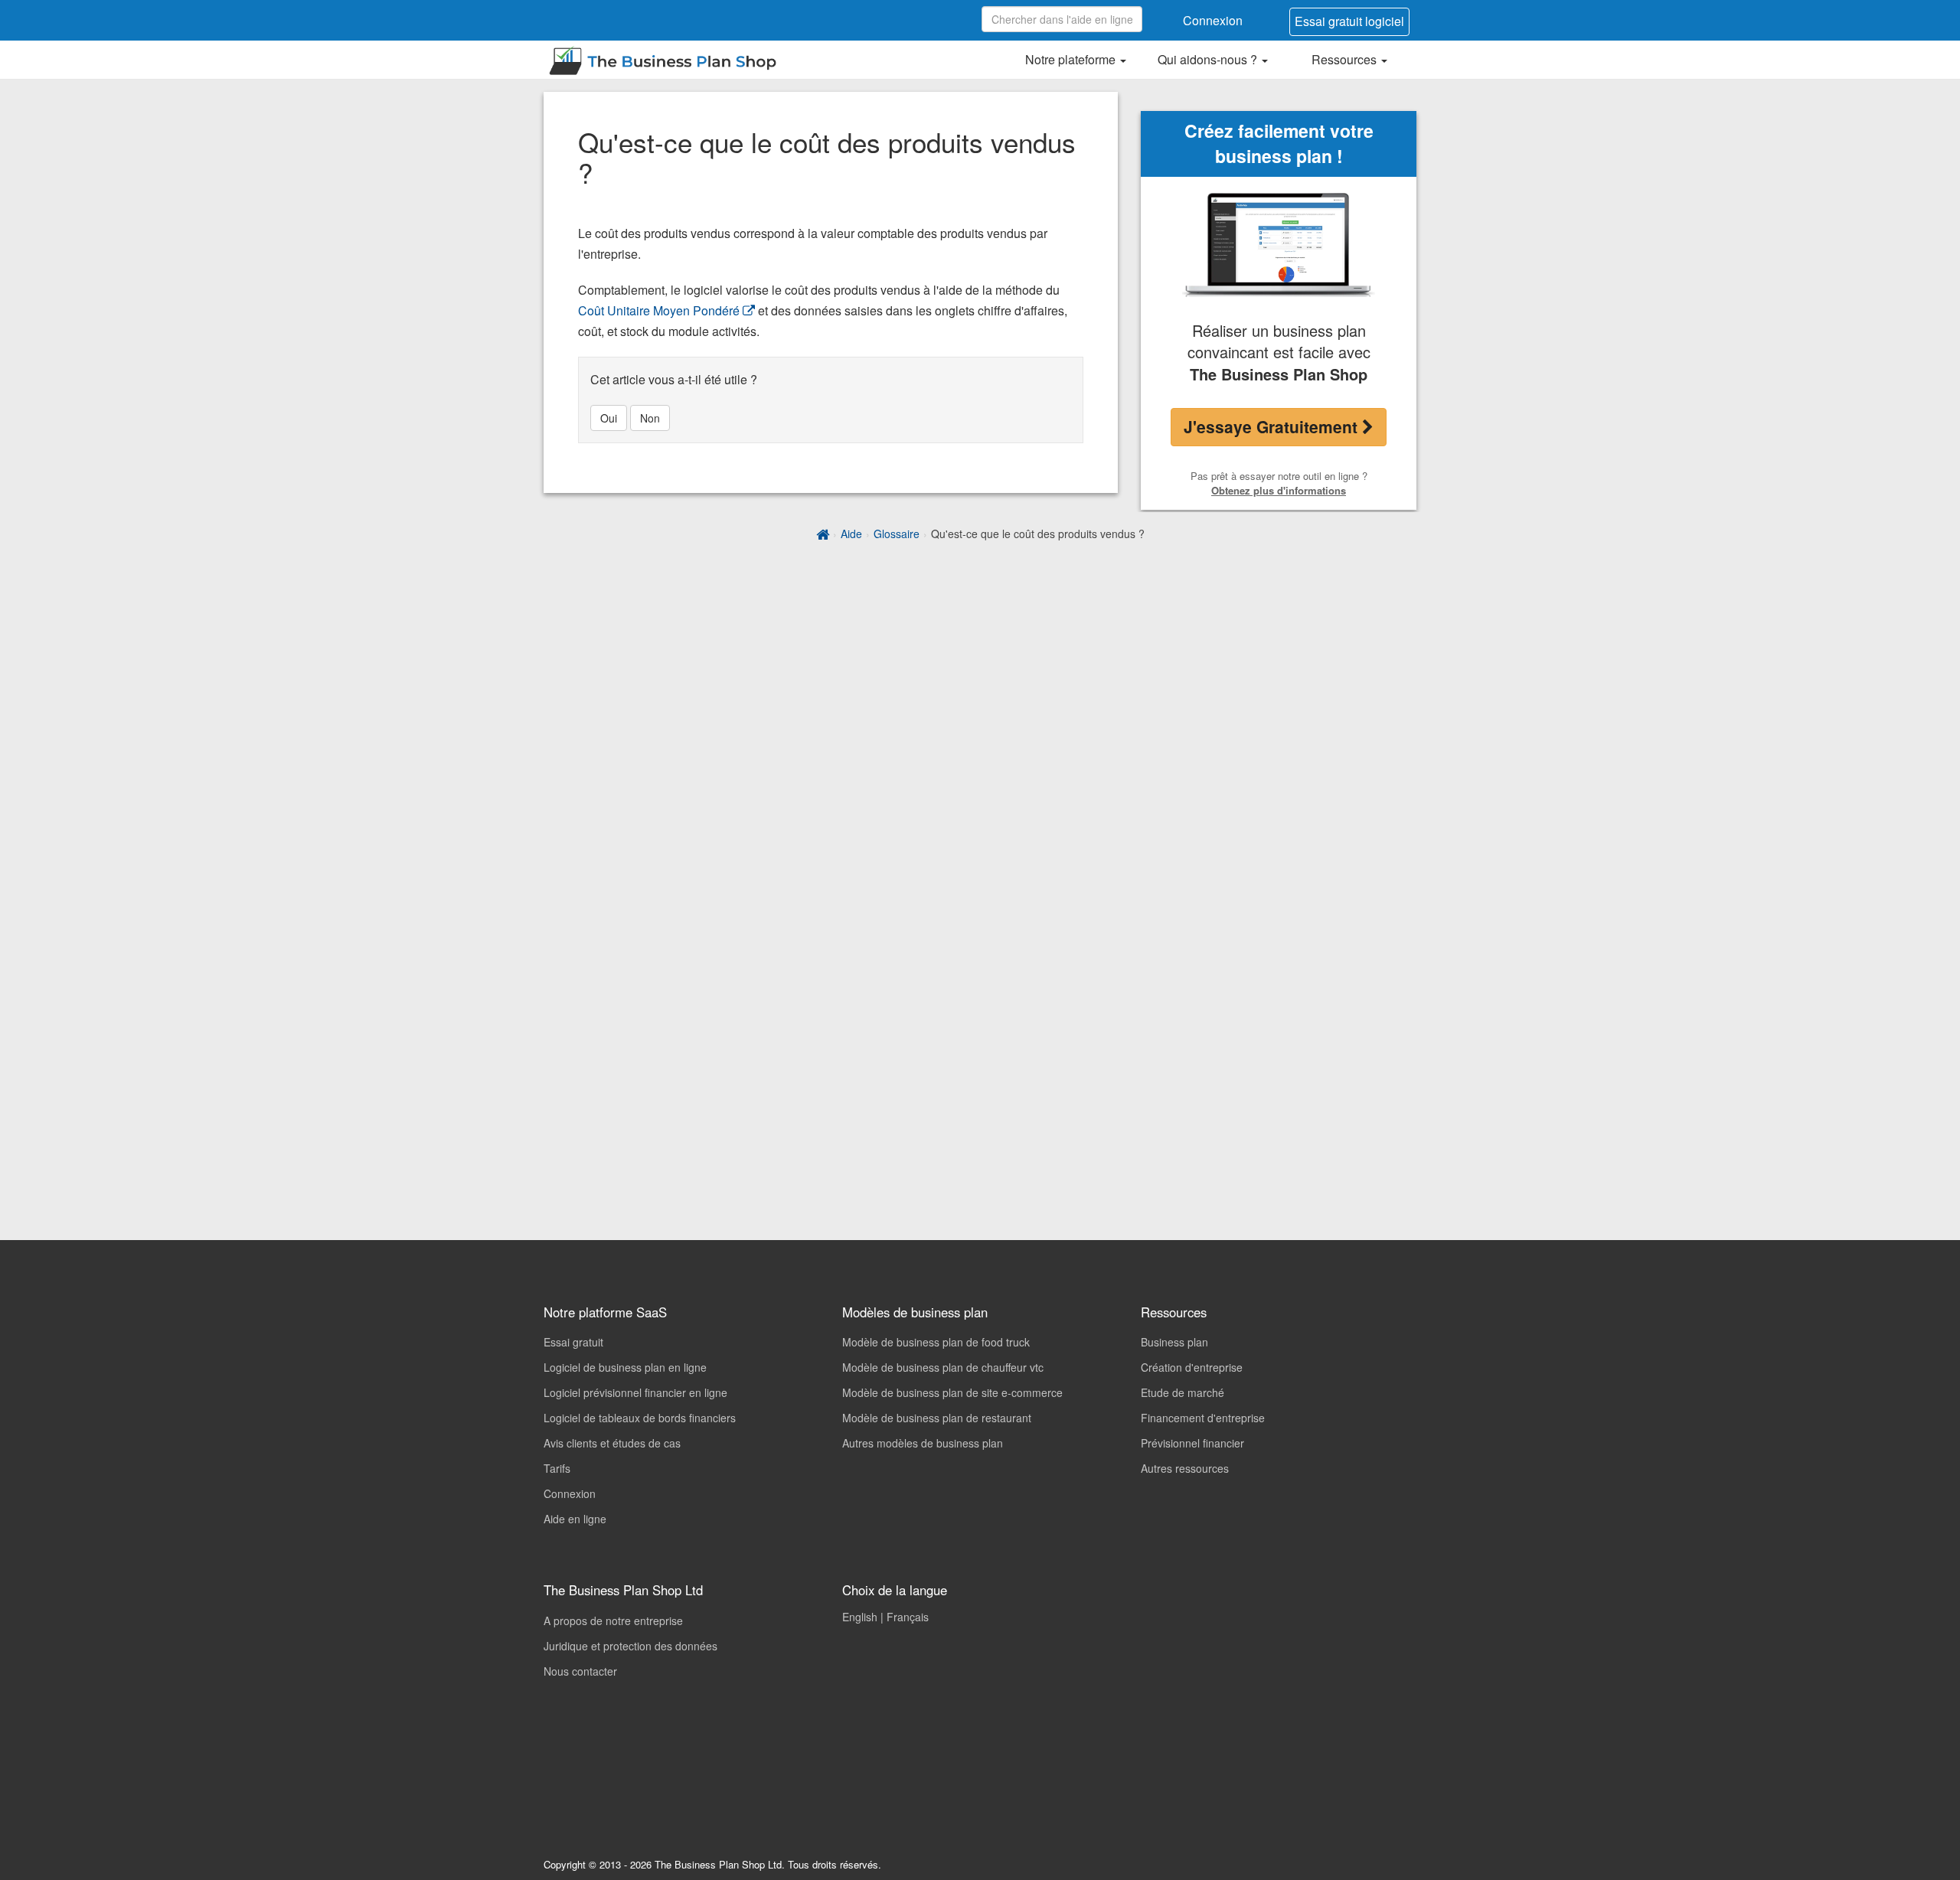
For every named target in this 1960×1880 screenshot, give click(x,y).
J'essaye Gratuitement (1273, 426)
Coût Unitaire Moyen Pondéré (659, 310)
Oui (609, 418)
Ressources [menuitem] (1346, 59)
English (860, 1617)
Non (650, 418)
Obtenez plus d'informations (1279, 490)
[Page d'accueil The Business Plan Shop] (823, 534)
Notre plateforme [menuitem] (1072, 59)
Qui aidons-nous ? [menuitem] (1209, 59)
